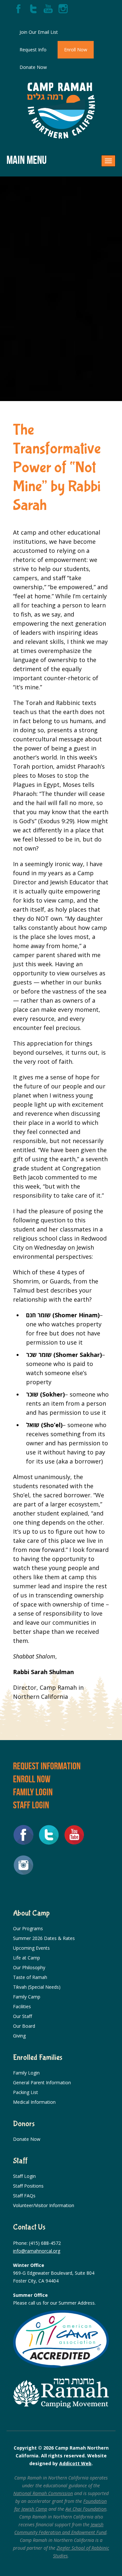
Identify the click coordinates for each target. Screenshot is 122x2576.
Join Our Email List (39, 32)
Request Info (33, 50)
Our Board (24, 2026)
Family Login (33, 1792)
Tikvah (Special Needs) (37, 1987)
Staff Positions (28, 2186)
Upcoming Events (31, 1948)
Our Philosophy (29, 1967)
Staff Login (31, 1805)
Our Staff (22, 2016)
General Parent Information (42, 2082)
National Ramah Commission (43, 2493)
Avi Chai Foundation (86, 2509)
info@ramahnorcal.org (37, 2251)
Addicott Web (75, 2463)
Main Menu (27, 160)
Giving (19, 2036)
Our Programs (28, 1928)
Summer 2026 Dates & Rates (44, 1938)
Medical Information (34, 2102)
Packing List (26, 2092)
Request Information (47, 1766)
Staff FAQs (24, 2196)
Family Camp (27, 1997)
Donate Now (33, 67)
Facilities (22, 2006)
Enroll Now (76, 50)
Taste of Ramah (30, 1977)
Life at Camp (27, 1958)
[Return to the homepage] (61, 111)
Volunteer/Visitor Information (44, 2205)
